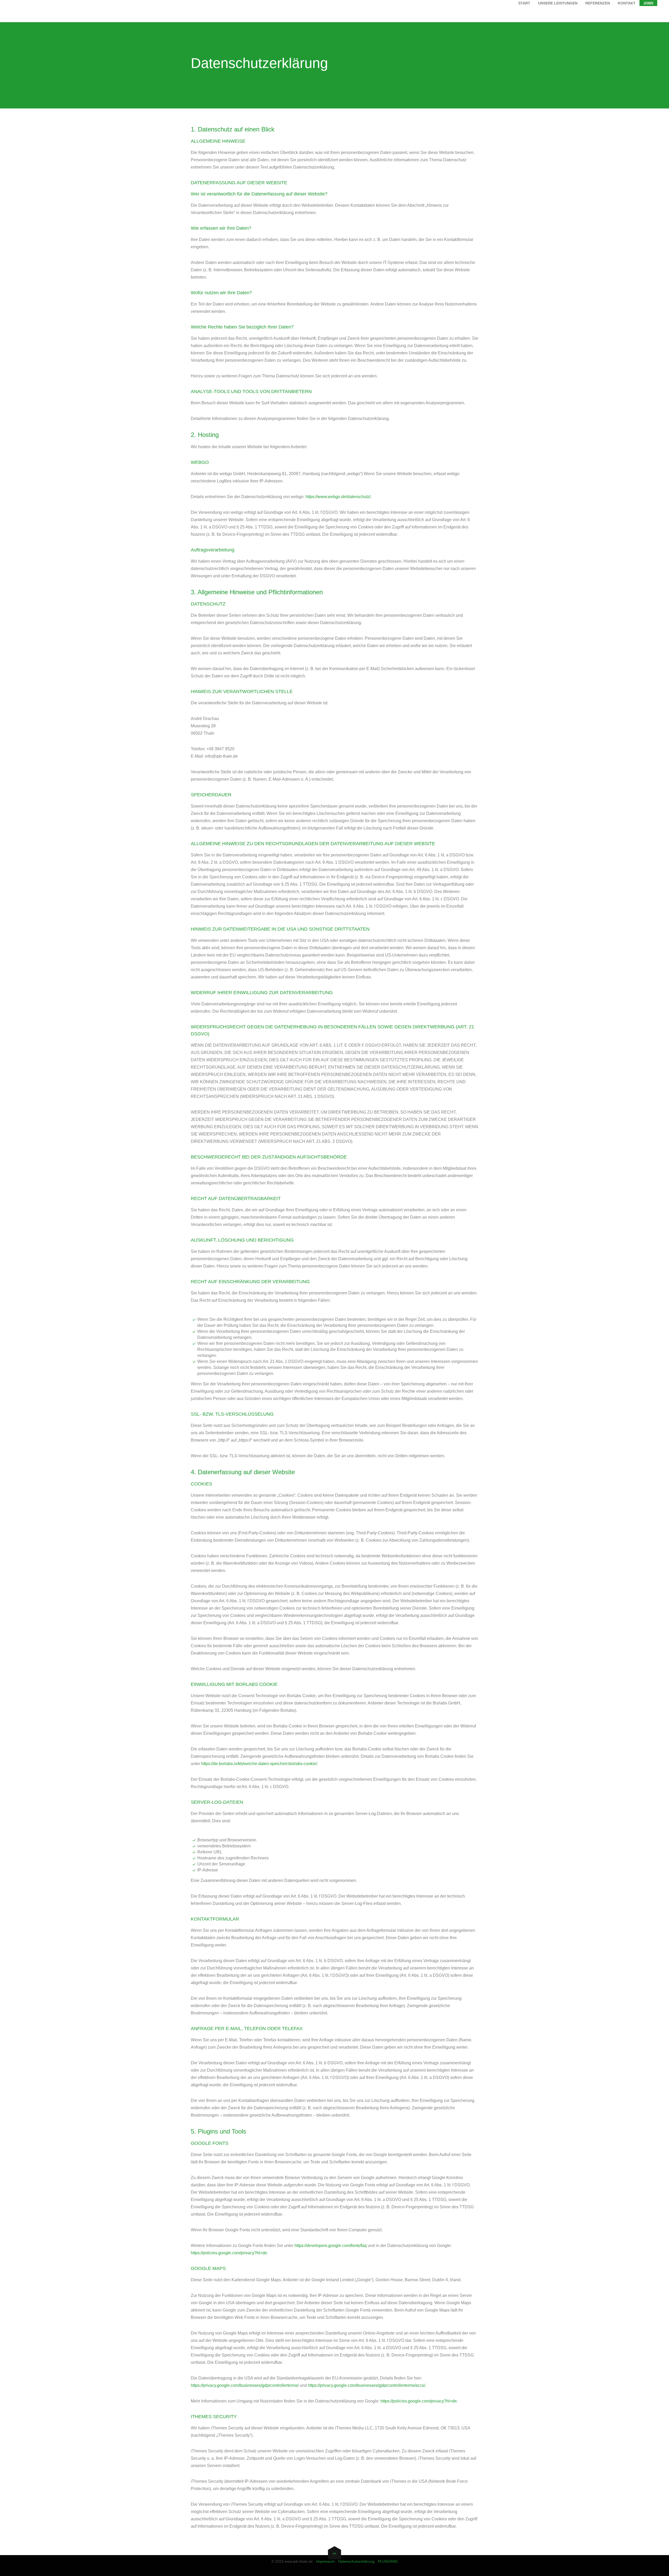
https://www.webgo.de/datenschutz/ (338, 497)
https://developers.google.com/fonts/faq (331, 2246)
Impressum (325, 2561)
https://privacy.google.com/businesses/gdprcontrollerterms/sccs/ (367, 2385)
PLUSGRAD (388, 2561)
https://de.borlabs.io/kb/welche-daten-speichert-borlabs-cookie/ (259, 1764)
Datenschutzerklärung (356, 2561)
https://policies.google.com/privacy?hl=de (229, 2253)
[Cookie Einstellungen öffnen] (11, 2569)
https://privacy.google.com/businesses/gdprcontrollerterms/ (245, 2385)
